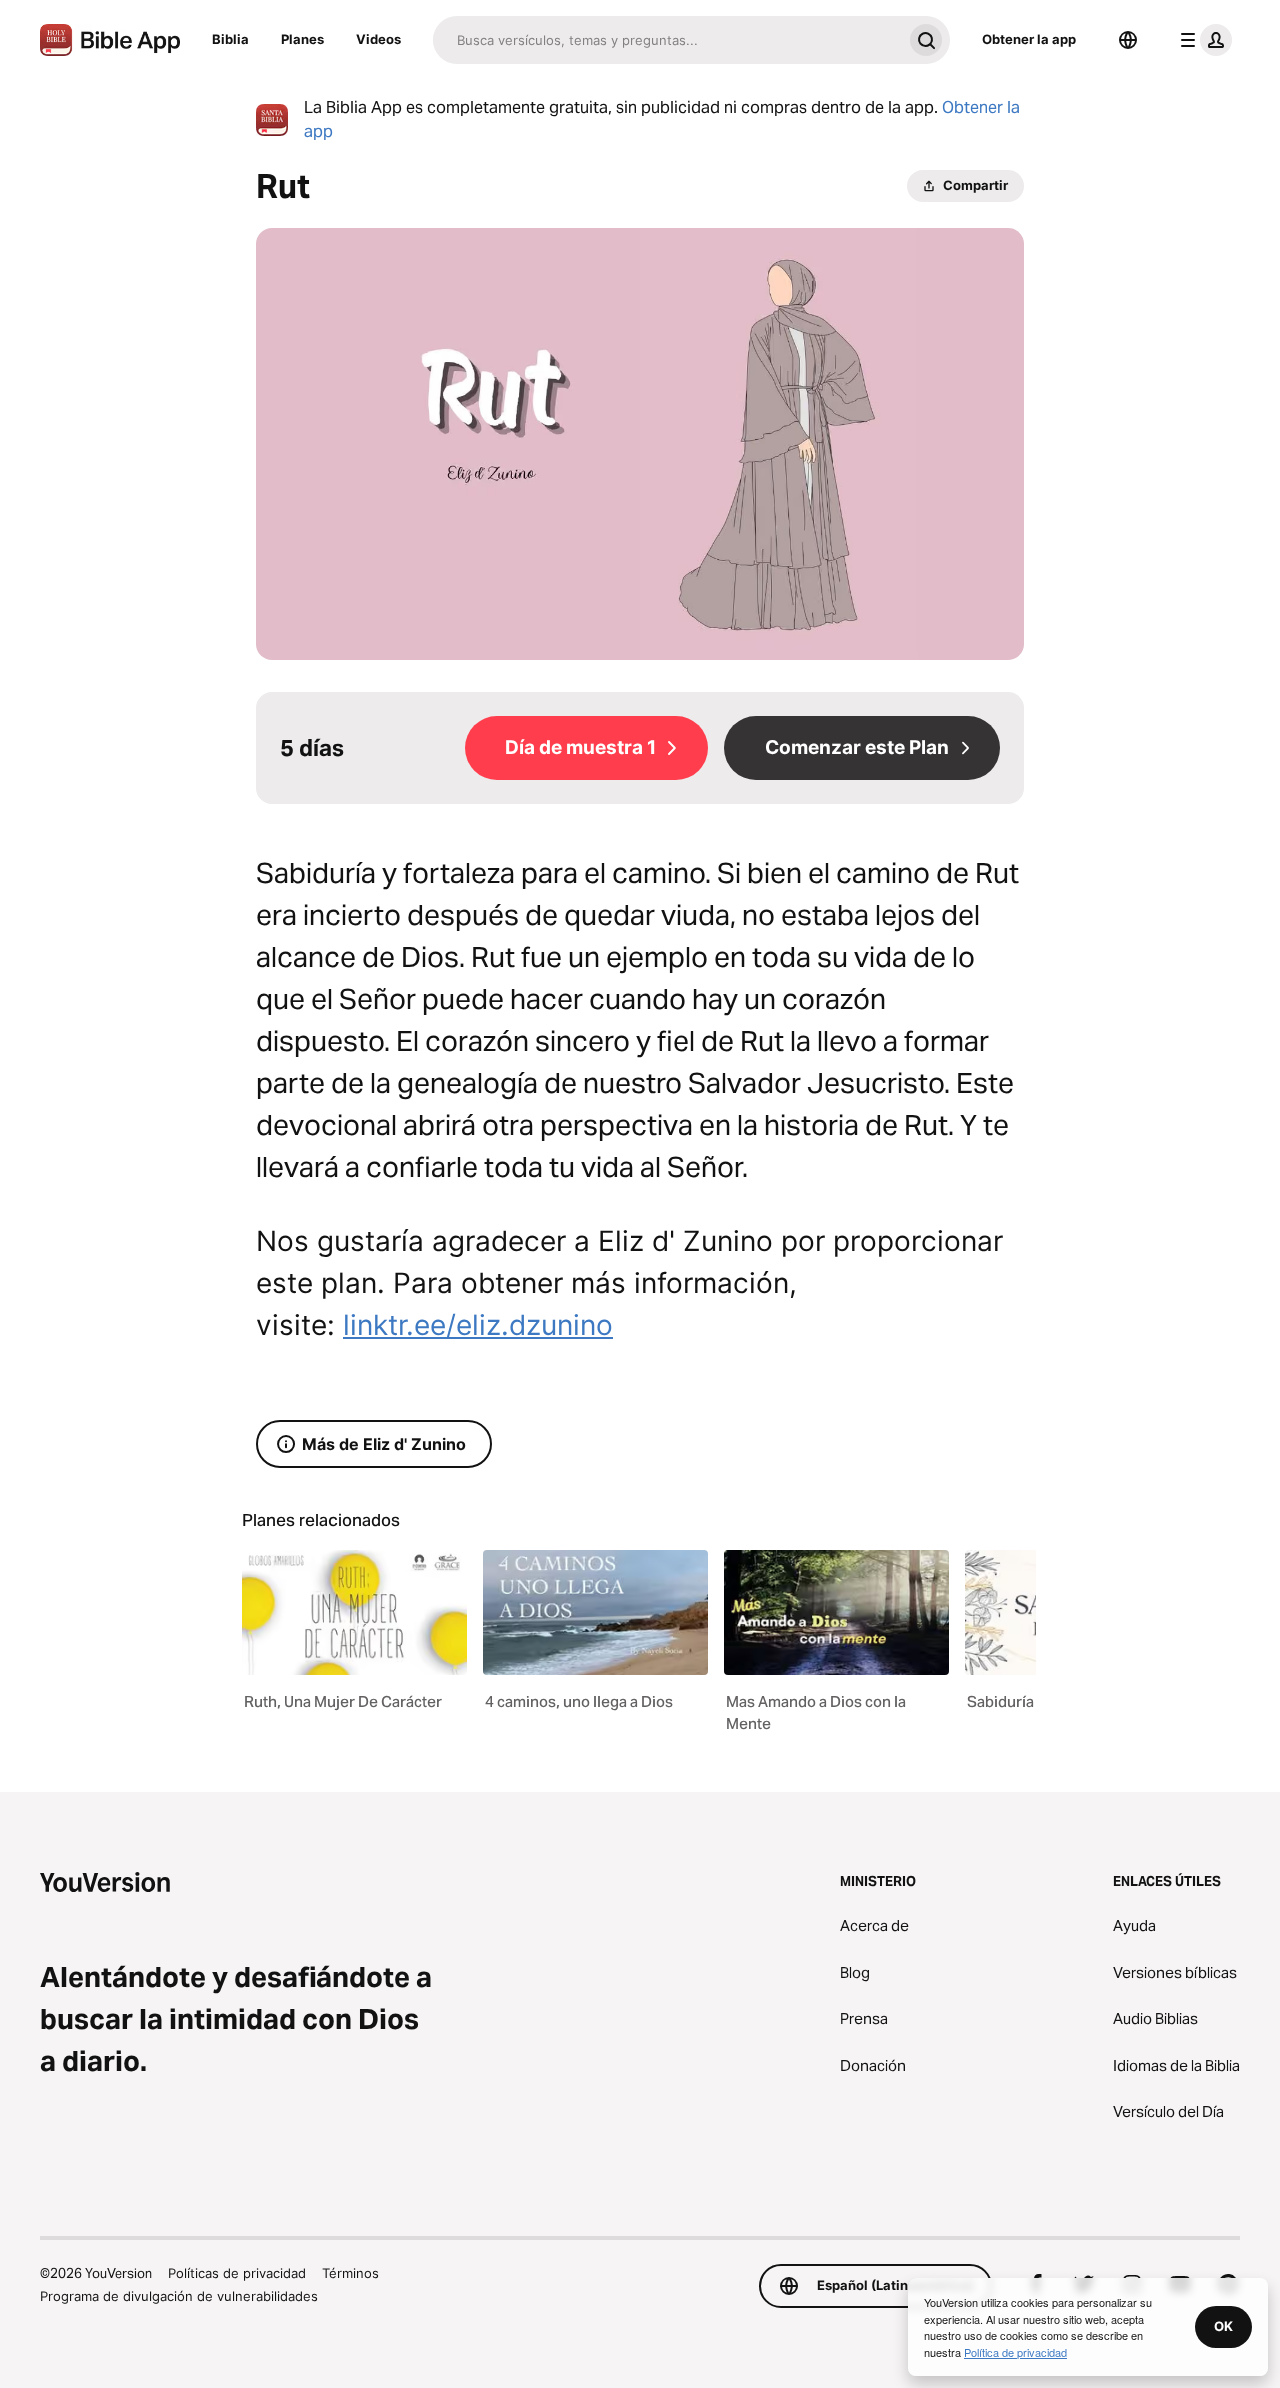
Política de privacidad (1015, 2352)
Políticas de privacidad (237, 2273)
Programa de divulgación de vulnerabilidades (179, 2296)
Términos (350, 2273)
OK (1223, 2326)
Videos (378, 39)
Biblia (230, 39)
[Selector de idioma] (1128, 40)
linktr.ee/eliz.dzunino (478, 1325)
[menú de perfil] (1202, 40)
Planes (302, 39)
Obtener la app (1029, 39)
